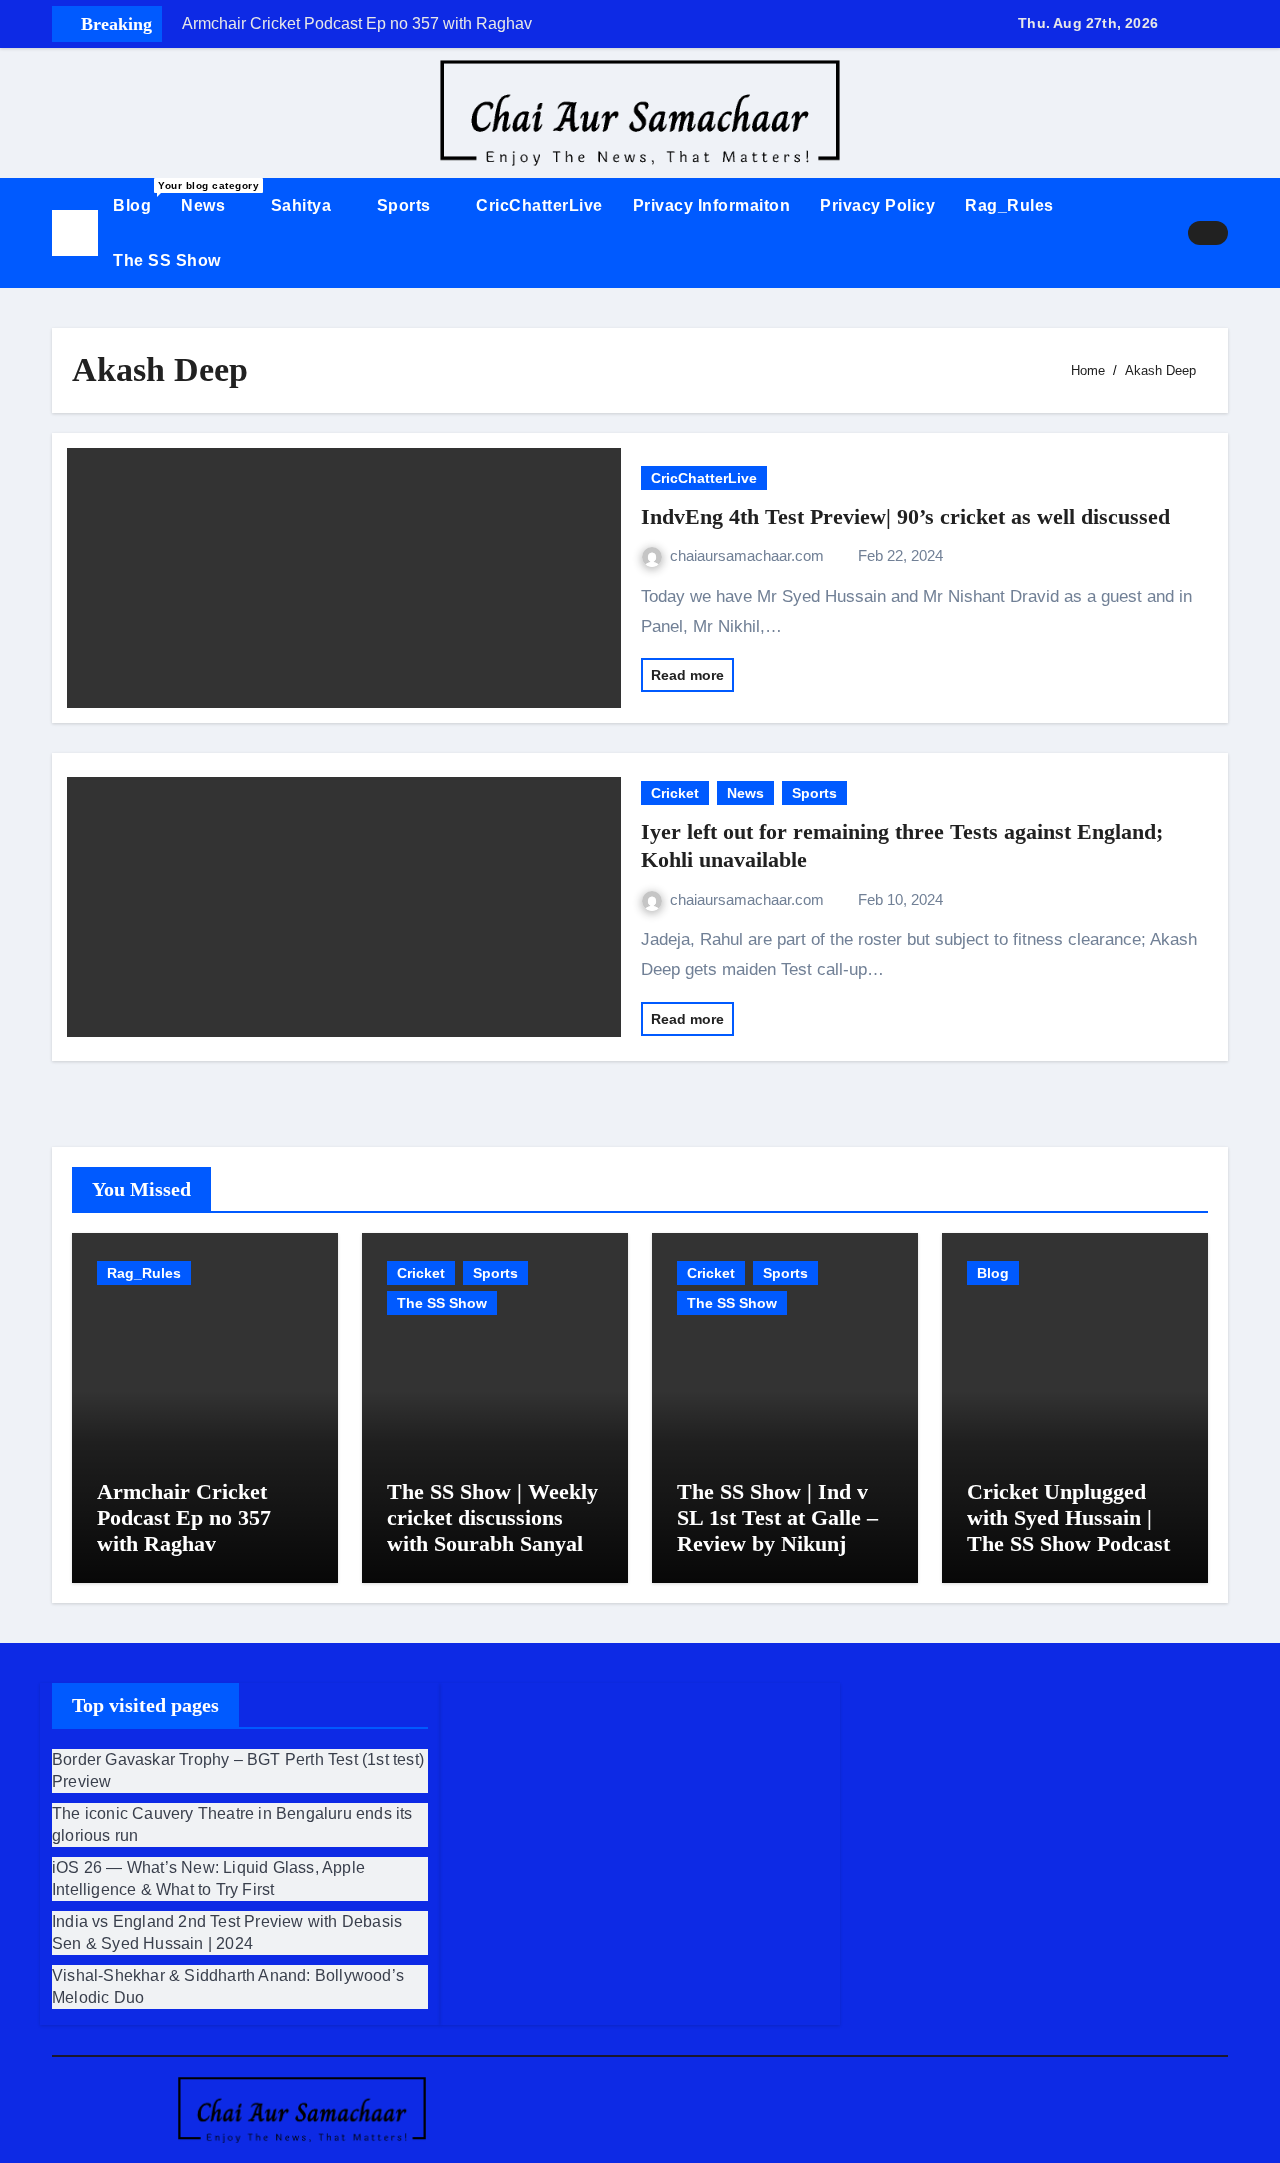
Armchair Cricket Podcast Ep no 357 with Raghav (184, 1518)
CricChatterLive (539, 205)
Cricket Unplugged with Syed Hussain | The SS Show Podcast (1068, 1518)
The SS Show (167, 260)
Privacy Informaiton (712, 205)
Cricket (675, 793)
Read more (687, 675)
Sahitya (303, 205)
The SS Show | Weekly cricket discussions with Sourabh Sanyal (492, 1518)
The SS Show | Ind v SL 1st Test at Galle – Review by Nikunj (777, 1518)
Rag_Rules (1009, 205)
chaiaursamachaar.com (749, 555)
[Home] (75, 233)
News (205, 205)
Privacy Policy (877, 205)
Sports (406, 205)
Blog (139, 197)
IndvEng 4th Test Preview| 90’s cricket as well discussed (905, 516)
